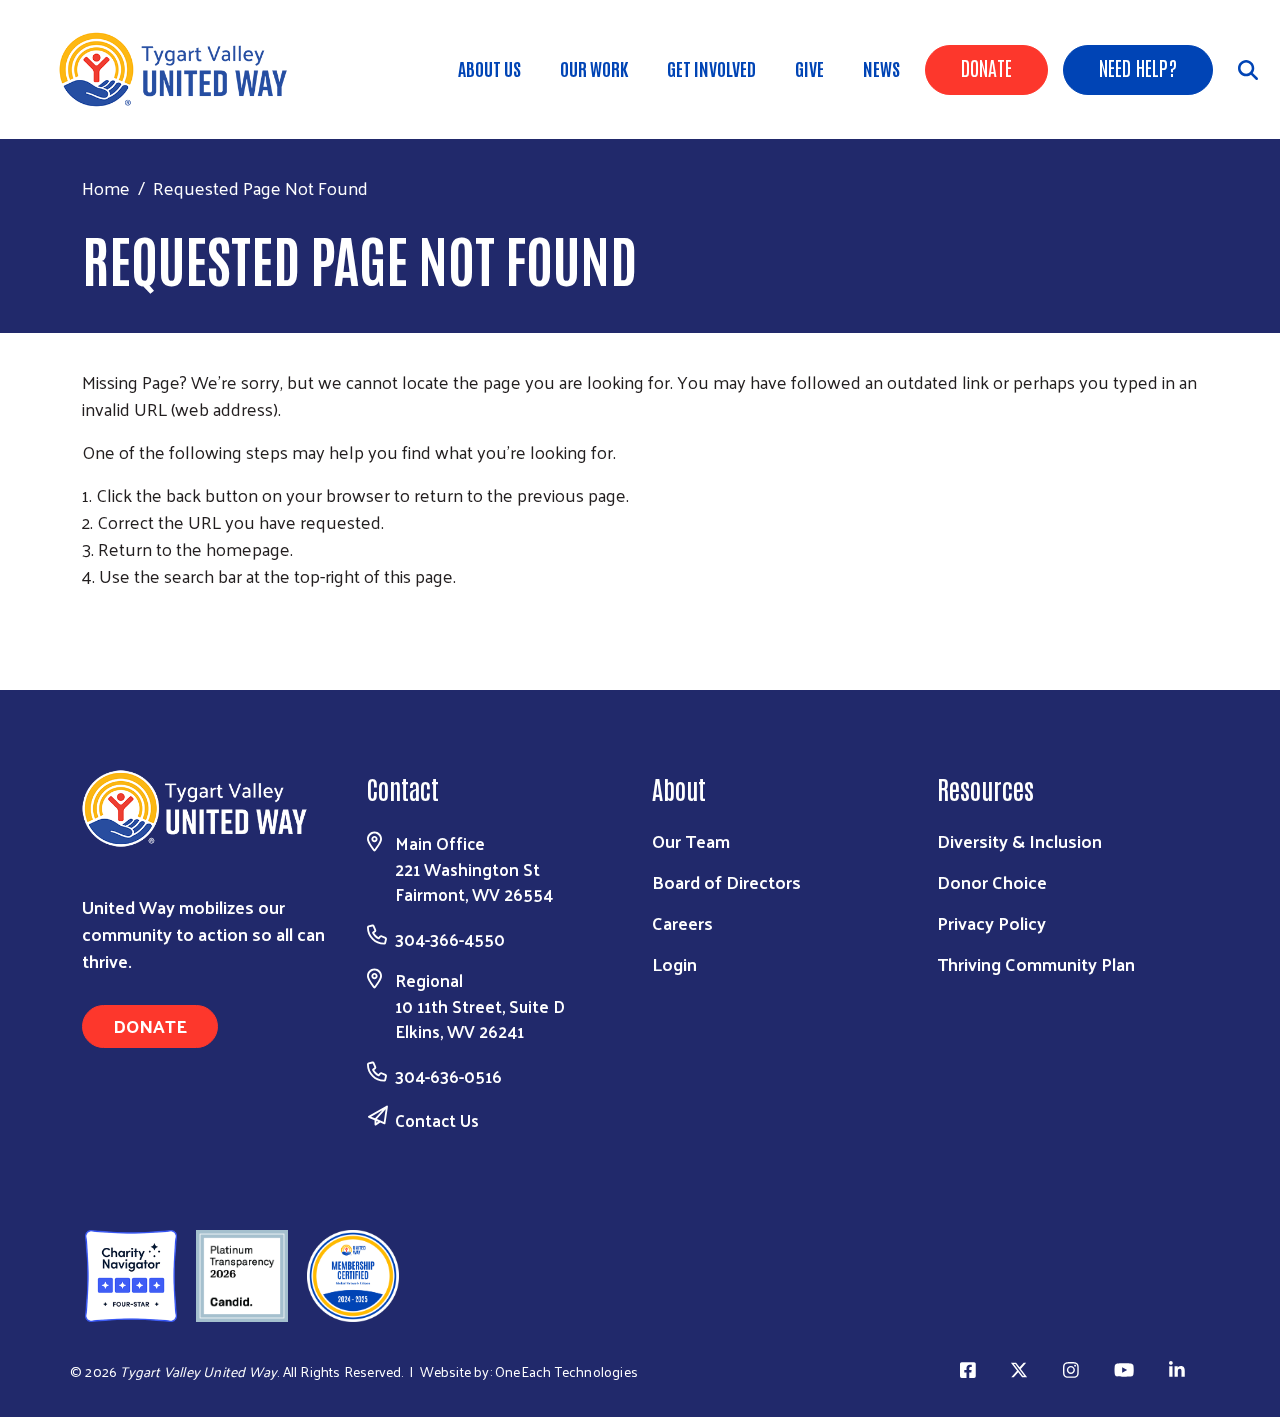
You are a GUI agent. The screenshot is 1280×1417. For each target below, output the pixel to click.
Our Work (594, 68)
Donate (986, 67)
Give (809, 68)
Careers (682, 922)
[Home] (180, 69)
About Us (489, 68)
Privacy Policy (991, 922)
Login (674, 963)
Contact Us (437, 1120)
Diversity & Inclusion (1019, 840)
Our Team (691, 840)
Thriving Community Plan (1036, 963)
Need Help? (1138, 67)
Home (106, 187)
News (881, 68)
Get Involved (711, 68)
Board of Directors (726, 881)
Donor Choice (992, 881)
